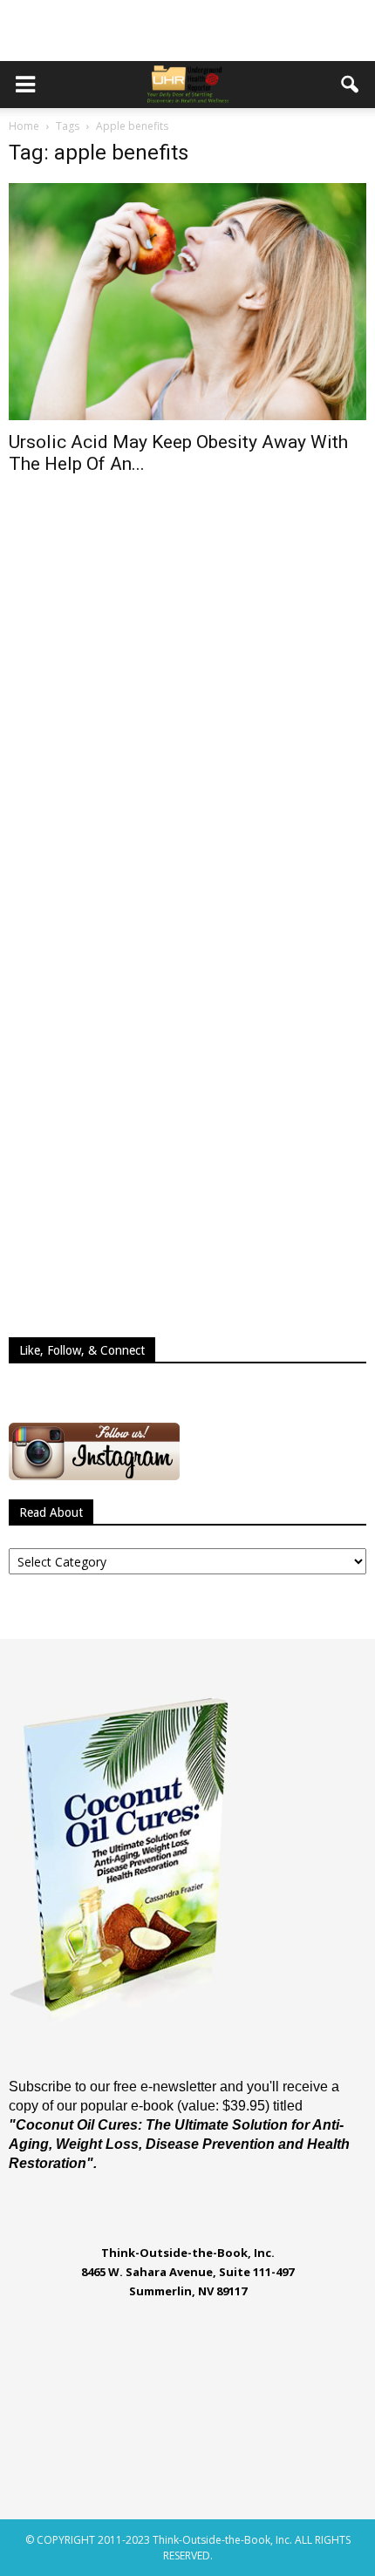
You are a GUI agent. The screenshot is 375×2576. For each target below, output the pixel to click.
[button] (351, 85)
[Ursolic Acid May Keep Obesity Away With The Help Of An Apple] (187, 302)
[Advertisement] (187, 31)
